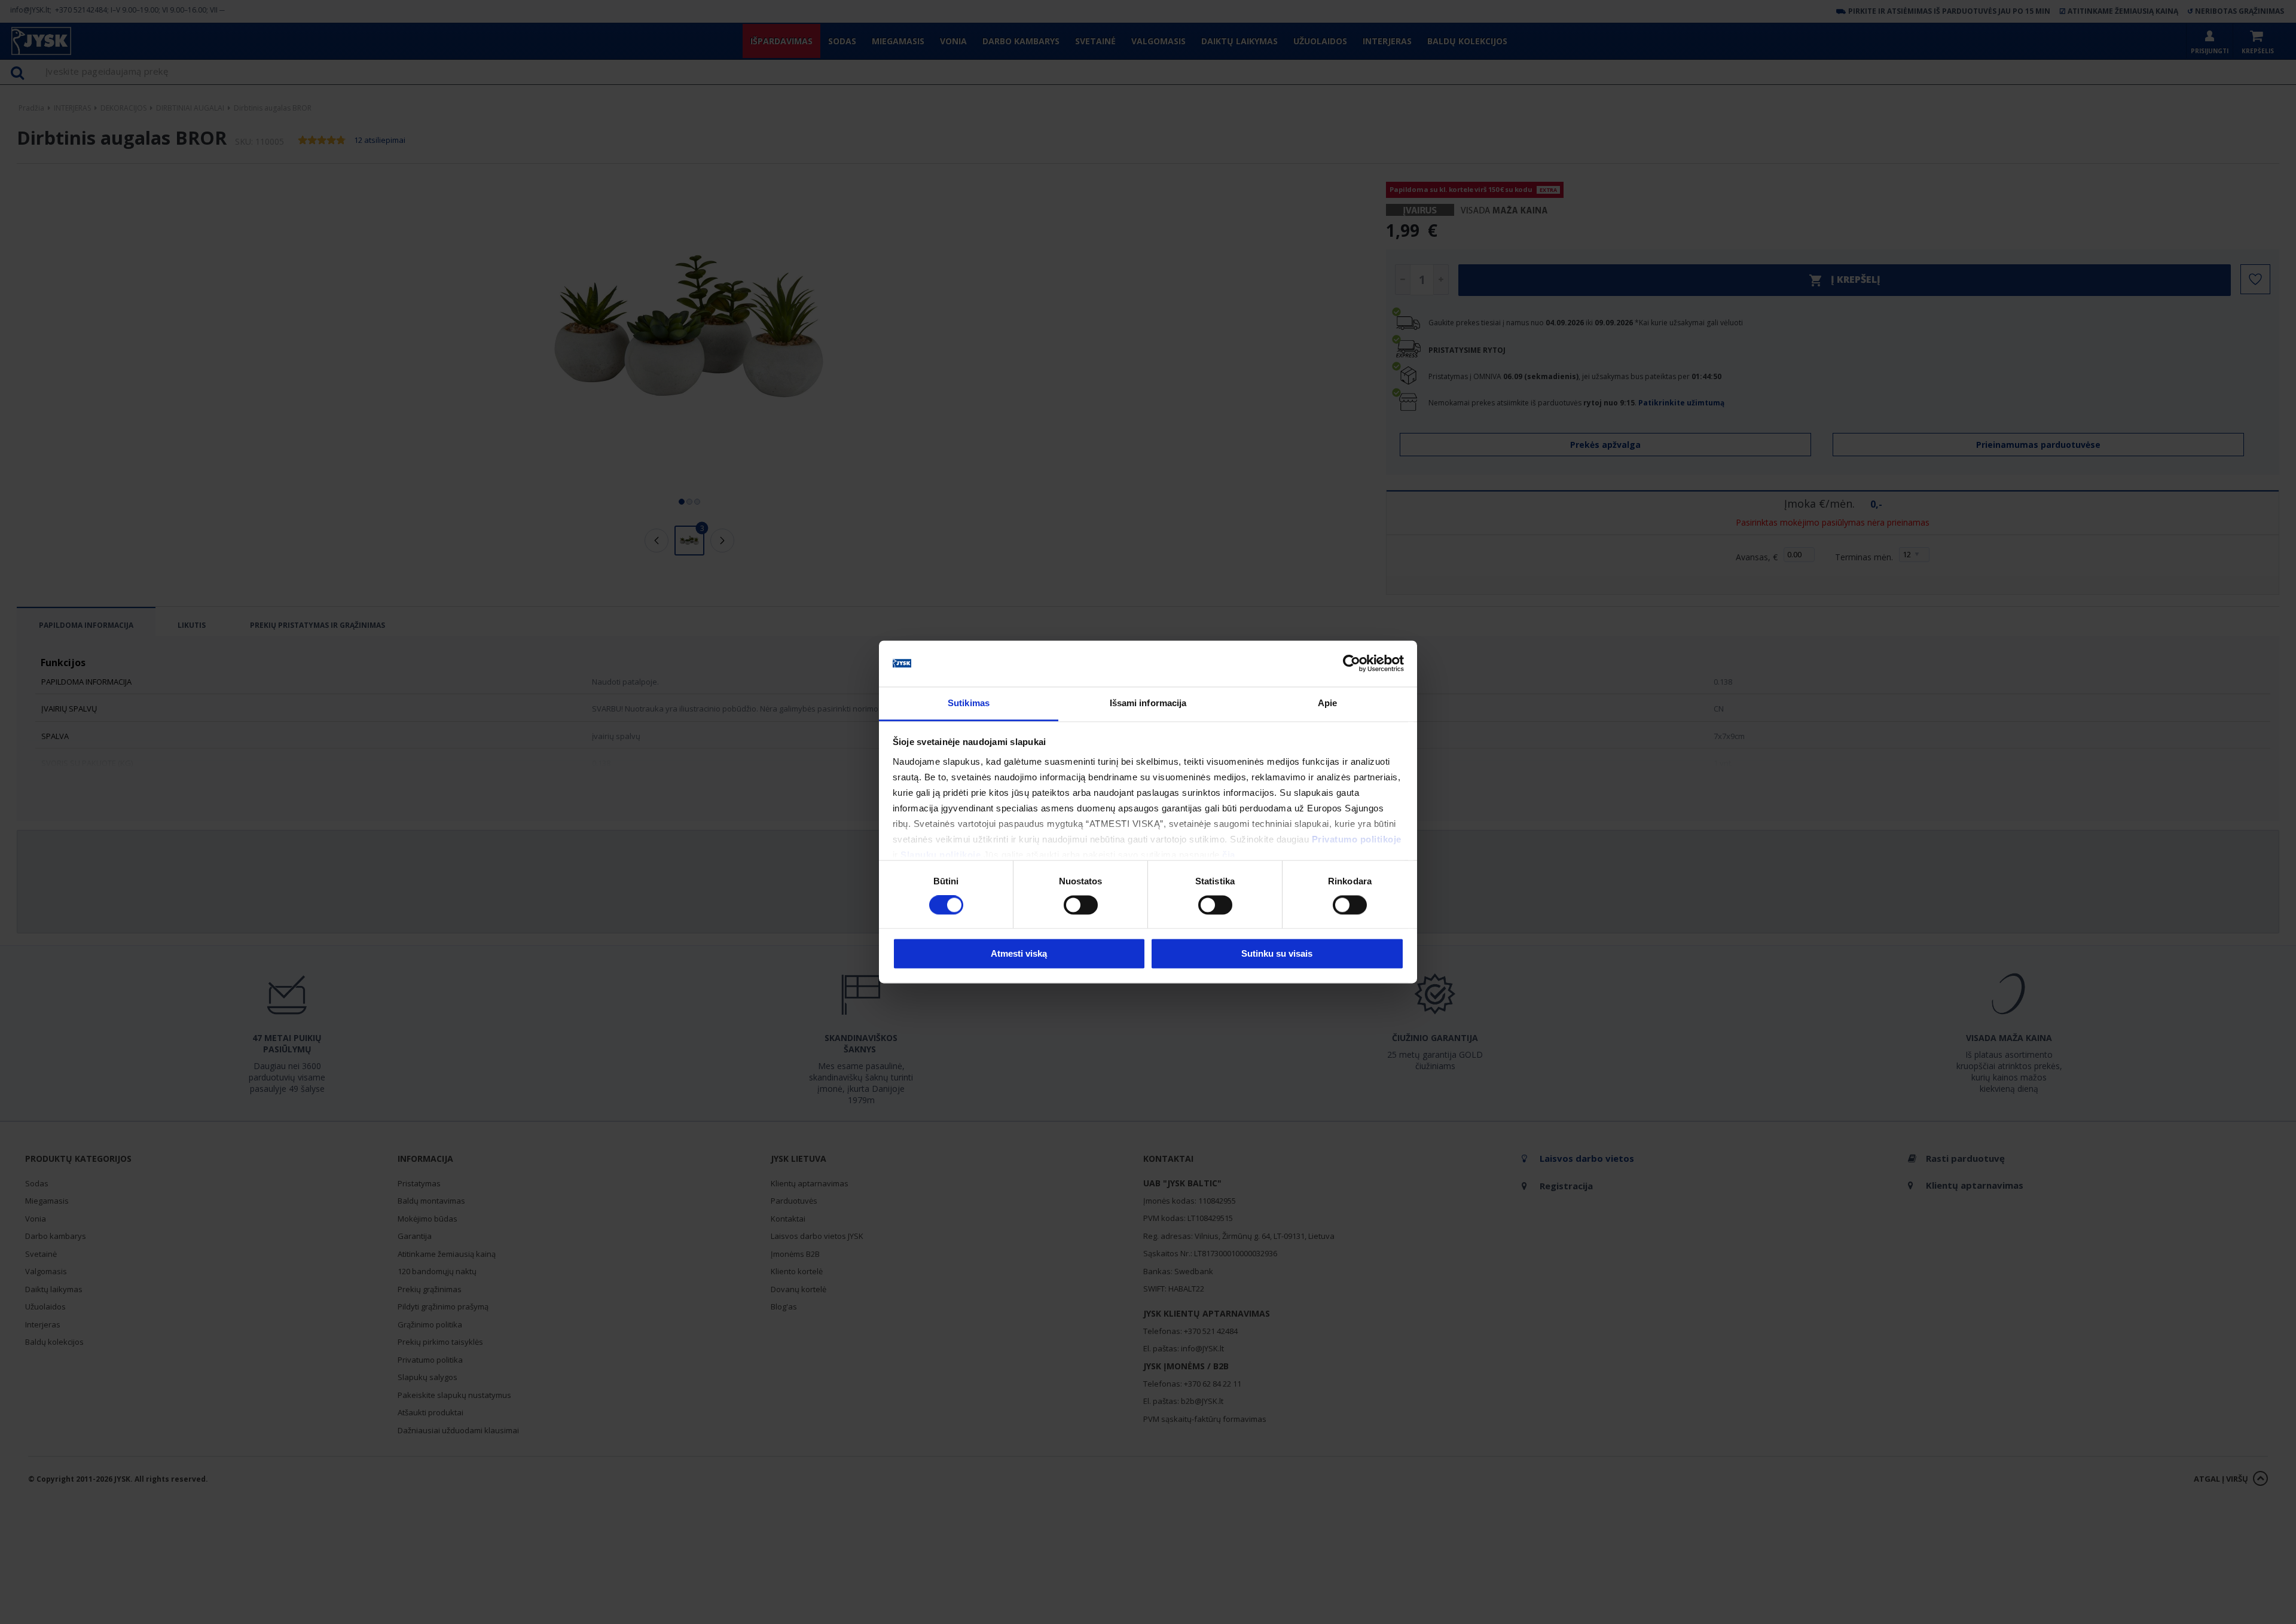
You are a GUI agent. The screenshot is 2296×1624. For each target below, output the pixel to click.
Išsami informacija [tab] (1148, 703)
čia (1229, 855)
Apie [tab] (1327, 703)
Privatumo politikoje (1357, 839)
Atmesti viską (1019, 953)
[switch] (1081, 905)
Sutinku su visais (1277, 953)
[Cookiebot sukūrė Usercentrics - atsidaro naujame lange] (1352, 664)
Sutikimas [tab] (969, 703)
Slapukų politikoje (941, 855)
